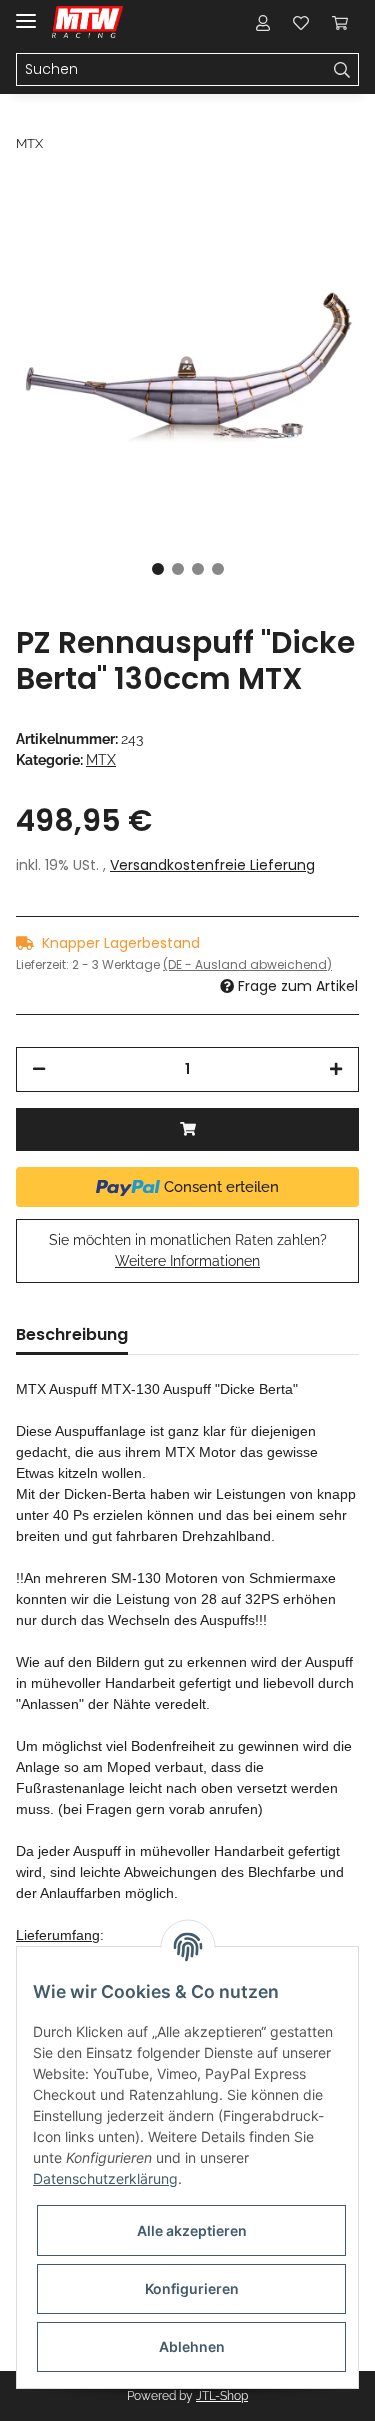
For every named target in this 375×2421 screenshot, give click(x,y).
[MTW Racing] (87, 22)
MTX (101, 760)
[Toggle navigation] (26, 12)
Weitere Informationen (187, 1261)
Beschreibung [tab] (72, 1334)
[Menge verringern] (39, 1069)
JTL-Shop (222, 2396)
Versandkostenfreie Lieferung (212, 865)
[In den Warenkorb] (187, 1129)
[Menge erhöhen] (336, 1069)
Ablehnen (192, 2346)
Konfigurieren (192, 2288)
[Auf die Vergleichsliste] (265, 232)
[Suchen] (342, 70)
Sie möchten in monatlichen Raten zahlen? (188, 1250)
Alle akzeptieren (192, 2230)
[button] (263, 22)
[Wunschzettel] (301, 22)
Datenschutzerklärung (105, 2178)
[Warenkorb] (340, 22)
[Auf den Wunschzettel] (317, 232)
